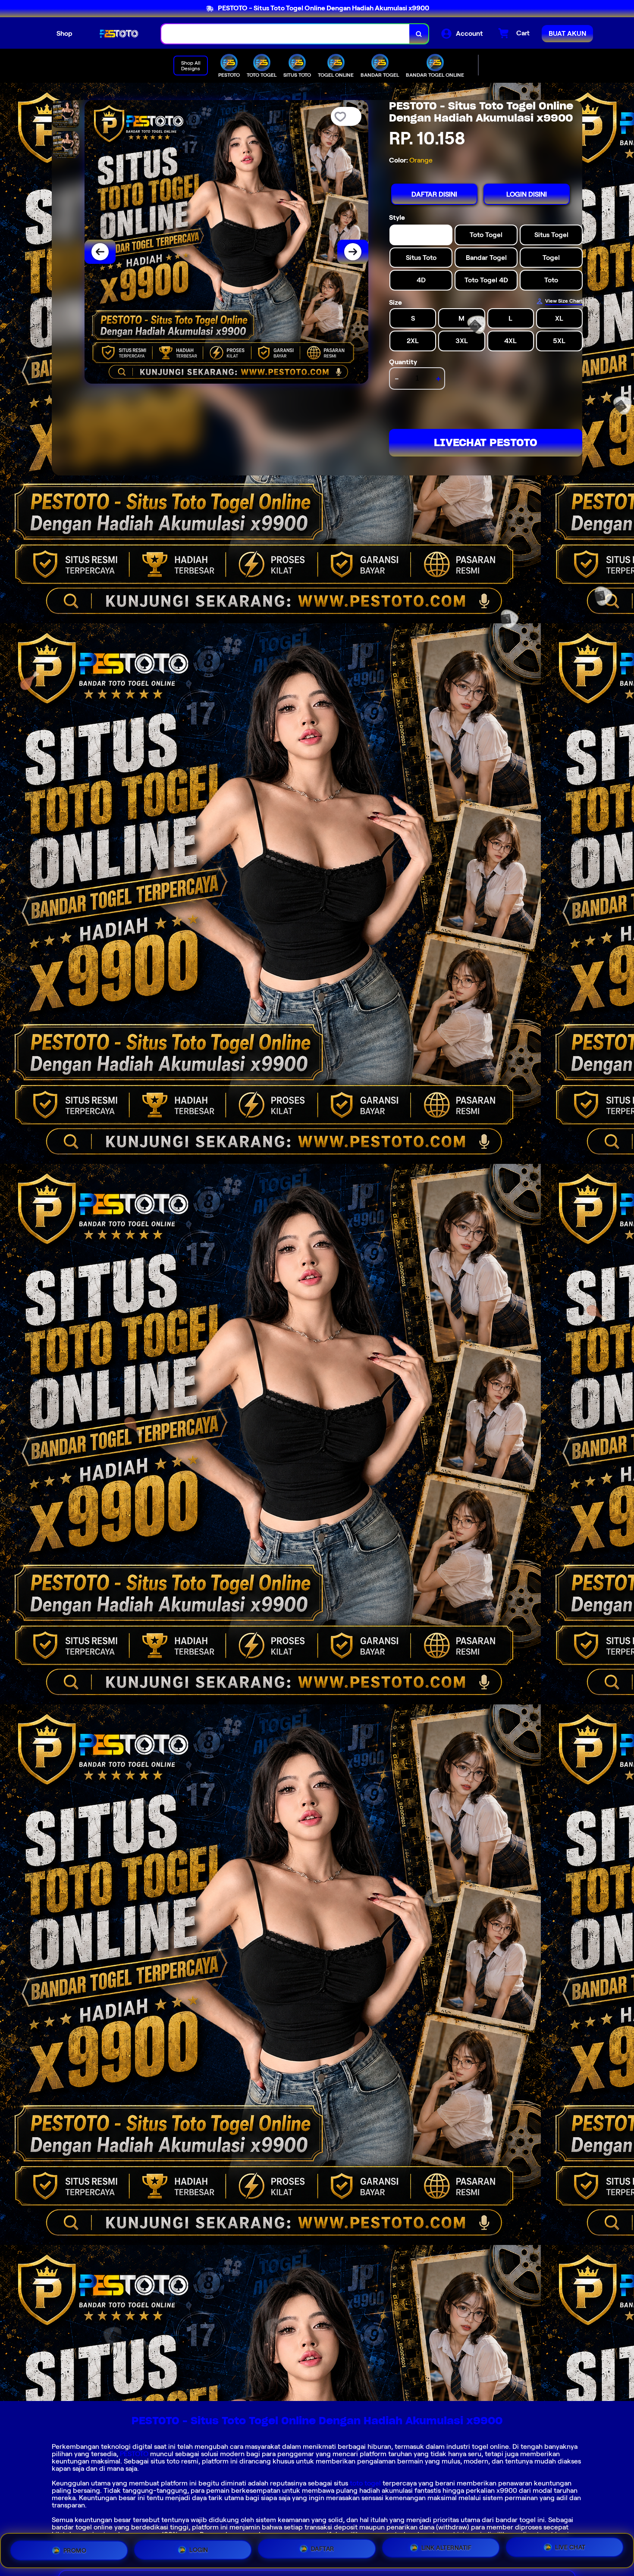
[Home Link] (117, 34)
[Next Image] (353, 252)
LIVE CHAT (570, 2549)
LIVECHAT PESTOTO (486, 442)
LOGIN (199, 2550)
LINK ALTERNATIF (447, 2550)
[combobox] (286, 34)
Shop (64, 33)
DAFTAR (323, 2551)
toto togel (365, 2483)
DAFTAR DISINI (434, 194)
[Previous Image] (100, 252)
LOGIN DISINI (527, 194)
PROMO (75, 2550)
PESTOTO (134, 2454)
